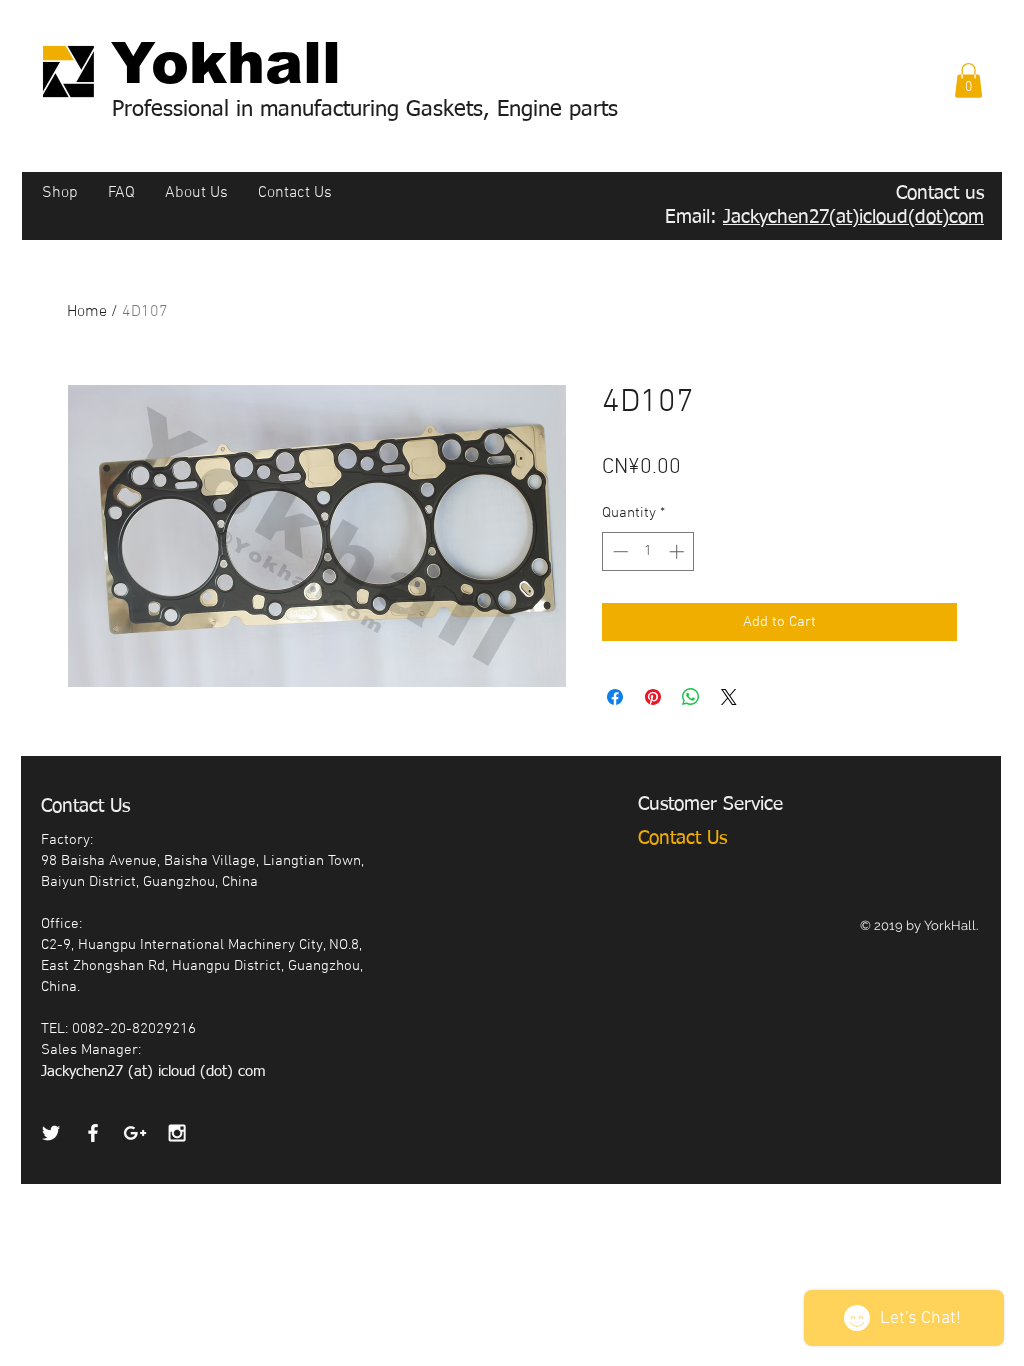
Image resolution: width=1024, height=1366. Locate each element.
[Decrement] (618, 551)
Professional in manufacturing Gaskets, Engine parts (365, 110)
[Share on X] (729, 697)
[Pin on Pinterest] (653, 697)
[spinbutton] (648, 551)
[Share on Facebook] (615, 697)
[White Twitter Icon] (51, 1133)
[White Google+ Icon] (135, 1133)
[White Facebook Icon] (93, 1133)
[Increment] (678, 551)
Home (87, 312)
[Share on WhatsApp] (691, 697)
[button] (968, 80)
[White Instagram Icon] (177, 1133)
